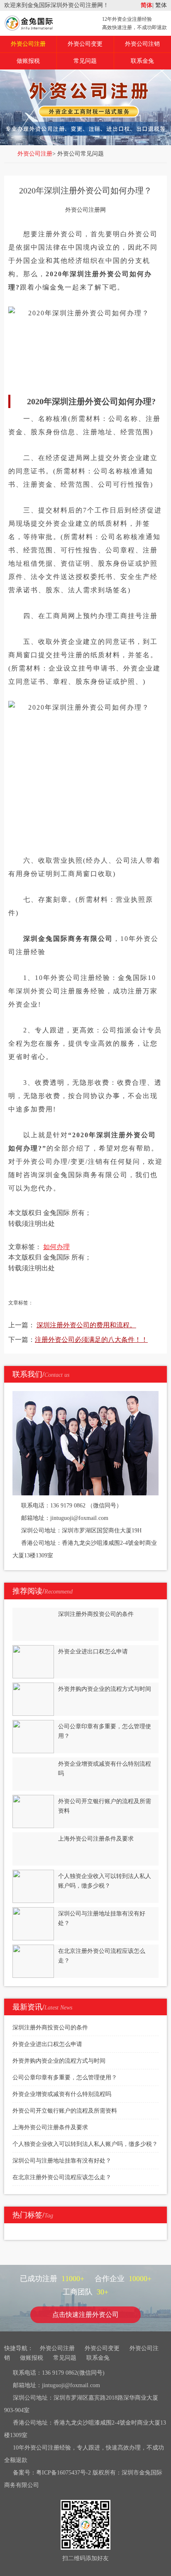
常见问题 (85, 61)
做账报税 (28, 61)
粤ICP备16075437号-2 (64, 2473)
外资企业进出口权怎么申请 (47, 2044)
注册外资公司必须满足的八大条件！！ (91, 1340)
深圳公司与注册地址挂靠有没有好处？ (62, 2161)
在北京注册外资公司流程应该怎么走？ (62, 2177)
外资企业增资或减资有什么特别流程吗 (62, 2094)
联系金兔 (142, 61)
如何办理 (56, 1247)
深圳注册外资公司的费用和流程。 (86, 1325)
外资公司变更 (85, 44)
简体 (147, 5)
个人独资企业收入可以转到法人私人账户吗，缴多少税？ (85, 2144)
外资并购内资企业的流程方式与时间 (59, 2061)
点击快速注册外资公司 (85, 2315)
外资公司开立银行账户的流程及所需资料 (65, 2111)
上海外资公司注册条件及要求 (50, 2127)
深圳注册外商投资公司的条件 (50, 2028)
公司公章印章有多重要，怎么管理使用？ (65, 2077)
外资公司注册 (28, 44)
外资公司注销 (142, 44)
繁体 (160, 5)
